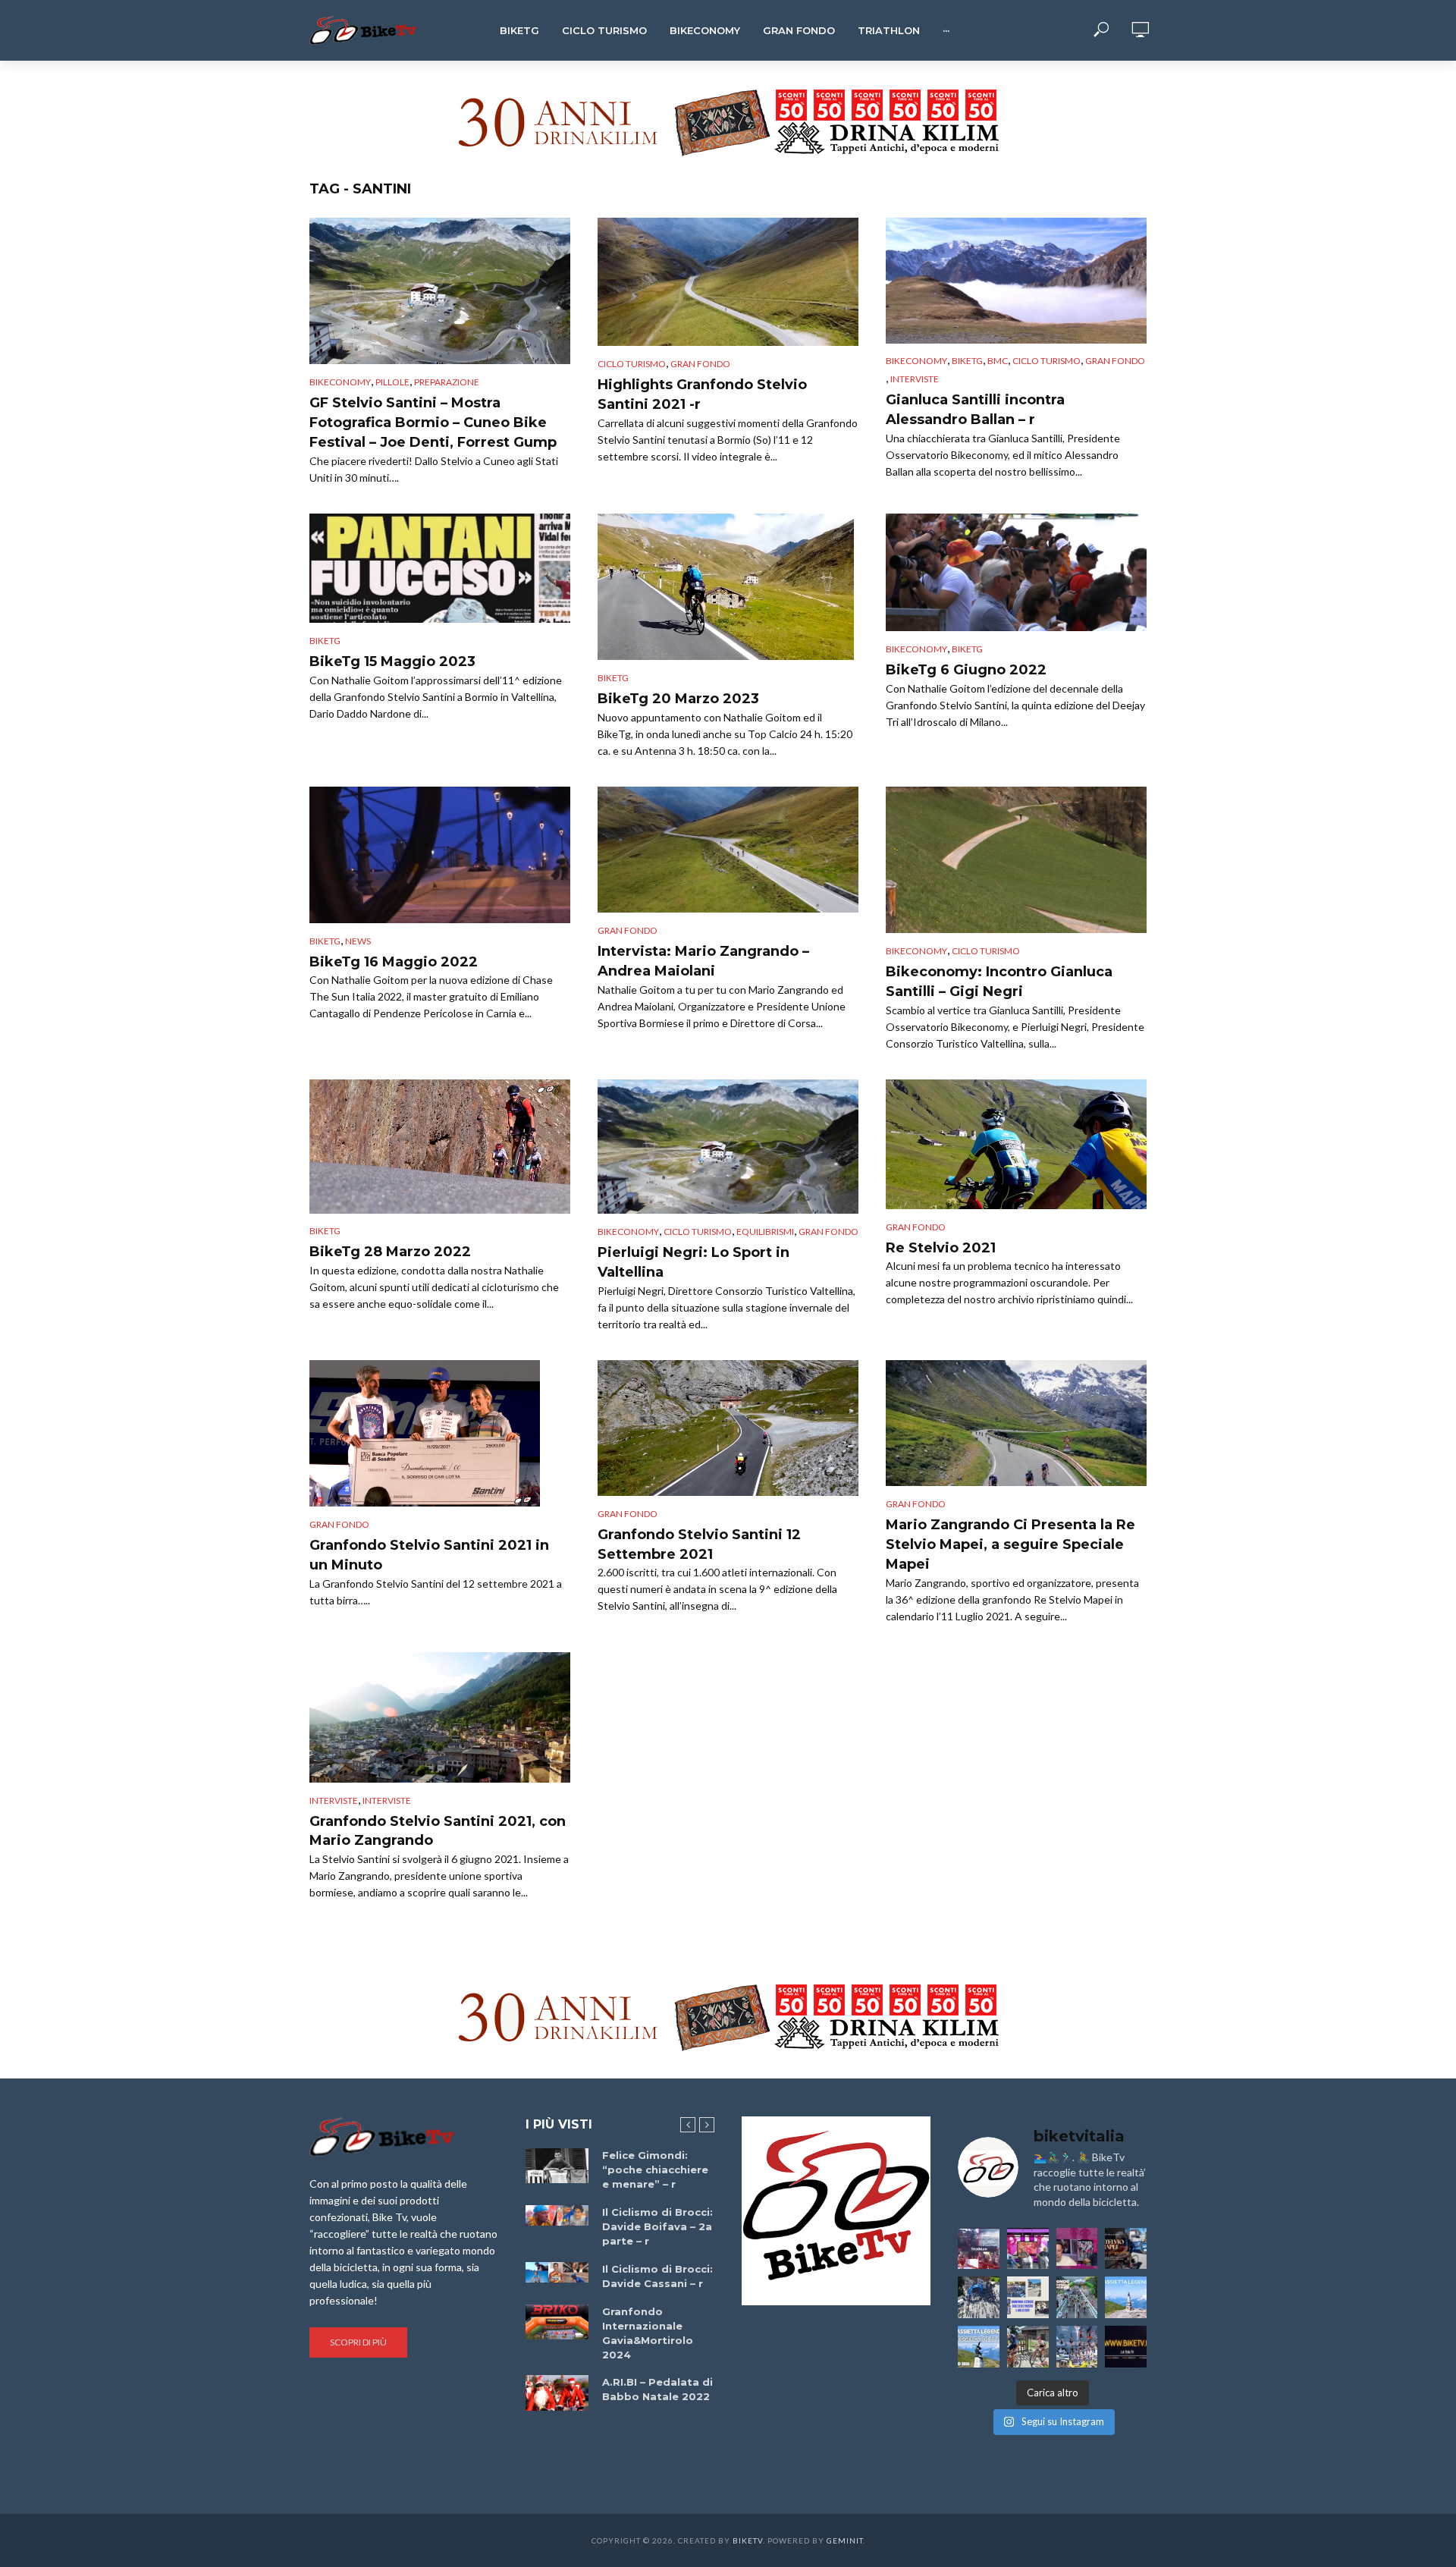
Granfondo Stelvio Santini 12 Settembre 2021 (699, 1544)
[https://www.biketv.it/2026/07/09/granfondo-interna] (1077, 2297)
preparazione (447, 382)
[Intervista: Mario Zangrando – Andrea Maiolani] (728, 850)
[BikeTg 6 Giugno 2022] (1016, 572)
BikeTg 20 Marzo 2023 (678, 699)
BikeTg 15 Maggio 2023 (392, 661)
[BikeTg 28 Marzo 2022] (440, 1146)
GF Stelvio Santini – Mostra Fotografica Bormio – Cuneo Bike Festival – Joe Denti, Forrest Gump (433, 423)
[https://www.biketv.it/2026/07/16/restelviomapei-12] (1126, 2249)
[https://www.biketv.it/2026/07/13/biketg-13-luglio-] (979, 2297)
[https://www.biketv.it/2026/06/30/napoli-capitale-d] (1077, 2347)
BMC (998, 361)
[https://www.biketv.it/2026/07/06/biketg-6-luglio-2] (1028, 2347)
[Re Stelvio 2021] (1016, 1144)
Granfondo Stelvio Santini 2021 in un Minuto (429, 1555)
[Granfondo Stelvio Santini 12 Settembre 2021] (728, 1428)
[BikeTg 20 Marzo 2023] (728, 587)
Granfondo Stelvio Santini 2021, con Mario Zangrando (438, 1831)
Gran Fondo (799, 30)
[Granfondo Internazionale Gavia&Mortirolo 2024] (557, 2322)
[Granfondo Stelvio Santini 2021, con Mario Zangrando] (440, 1717)
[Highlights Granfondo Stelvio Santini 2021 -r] (728, 282)
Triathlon (889, 30)
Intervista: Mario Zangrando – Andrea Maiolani (703, 961)
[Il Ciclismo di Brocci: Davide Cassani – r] (557, 2273)
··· (946, 30)
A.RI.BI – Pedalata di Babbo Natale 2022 (657, 2389)
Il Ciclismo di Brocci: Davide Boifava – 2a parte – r (657, 2226)
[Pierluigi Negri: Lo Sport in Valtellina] (728, 1147)
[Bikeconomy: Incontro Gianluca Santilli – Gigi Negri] (1016, 860)
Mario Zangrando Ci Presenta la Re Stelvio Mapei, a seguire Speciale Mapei (1010, 1544)
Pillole (392, 382)
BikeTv (748, 2540)
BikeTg (519, 30)
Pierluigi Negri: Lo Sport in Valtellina (693, 1262)
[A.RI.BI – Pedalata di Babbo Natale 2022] (557, 2393)
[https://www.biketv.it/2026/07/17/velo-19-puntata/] (1028, 2249)
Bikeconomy (705, 30)
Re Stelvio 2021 (941, 1248)
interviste (387, 1800)
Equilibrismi (765, 1232)
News (358, 941)
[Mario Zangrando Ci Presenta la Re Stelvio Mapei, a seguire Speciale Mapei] (1016, 1423)
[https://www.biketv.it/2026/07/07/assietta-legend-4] (1126, 2297)
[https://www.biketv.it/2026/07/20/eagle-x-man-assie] (979, 2249)
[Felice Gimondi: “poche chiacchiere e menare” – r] (557, 2166)
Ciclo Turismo (604, 30)
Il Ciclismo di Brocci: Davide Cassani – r (657, 2276)
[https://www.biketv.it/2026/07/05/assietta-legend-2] (979, 2347)
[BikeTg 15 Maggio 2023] (440, 569)
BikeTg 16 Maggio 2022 (394, 962)
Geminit (845, 2540)
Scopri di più (358, 2342)
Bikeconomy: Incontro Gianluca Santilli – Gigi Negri (999, 982)
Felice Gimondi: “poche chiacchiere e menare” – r (655, 2170)
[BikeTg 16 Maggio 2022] (440, 855)
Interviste (915, 379)
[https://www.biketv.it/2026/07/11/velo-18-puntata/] (1077, 2249)
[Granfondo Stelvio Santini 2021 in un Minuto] (440, 1433)
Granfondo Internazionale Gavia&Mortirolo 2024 (648, 2333)
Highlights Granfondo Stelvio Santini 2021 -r (702, 394)
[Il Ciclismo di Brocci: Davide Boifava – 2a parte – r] (557, 2216)
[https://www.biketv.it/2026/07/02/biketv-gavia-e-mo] (1126, 2347)
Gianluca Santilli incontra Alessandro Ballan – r (975, 410)
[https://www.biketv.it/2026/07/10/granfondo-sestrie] (1028, 2297)
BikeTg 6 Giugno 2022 (966, 670)
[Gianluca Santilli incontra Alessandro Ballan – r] (1016, 281)
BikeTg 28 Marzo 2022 (390, 1252)
